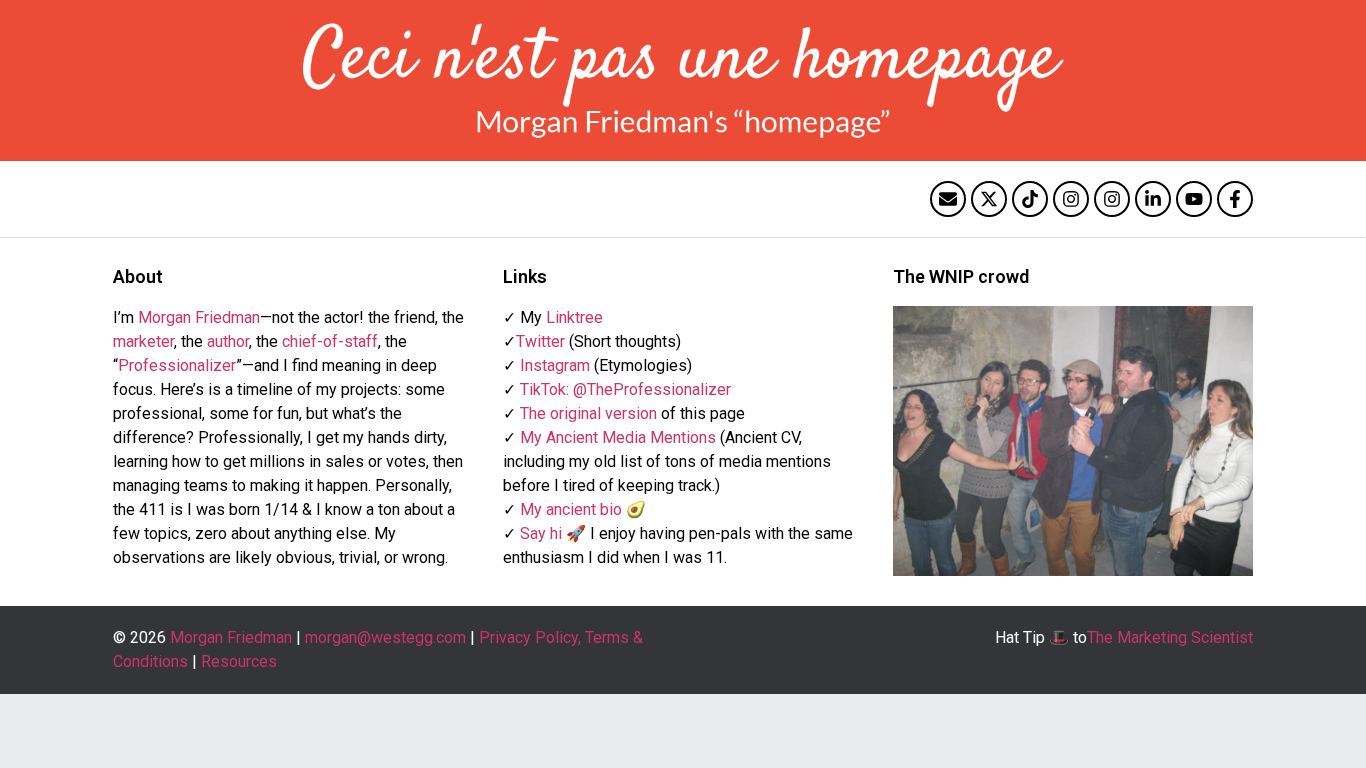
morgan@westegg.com (385, 637)
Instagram (555, 365)
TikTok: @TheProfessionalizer (625, 389)
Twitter (540, 341)
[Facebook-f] (1235, 199)
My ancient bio (571, 509)
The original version (588, 413)
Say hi (541, 533)
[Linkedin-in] (1153, 199)
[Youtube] (1194, 199)
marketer (143, 341)
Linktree (574, 317)
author (228, 341)
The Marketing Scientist (1170, 637)
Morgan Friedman (199, 317)
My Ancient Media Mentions (618, 437)
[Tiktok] (1030, 199)
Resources (239, 661)
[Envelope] (948, 199)
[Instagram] (1071, 199)
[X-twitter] (989, 199)
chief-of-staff (330, 341)
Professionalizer (177, 365)
